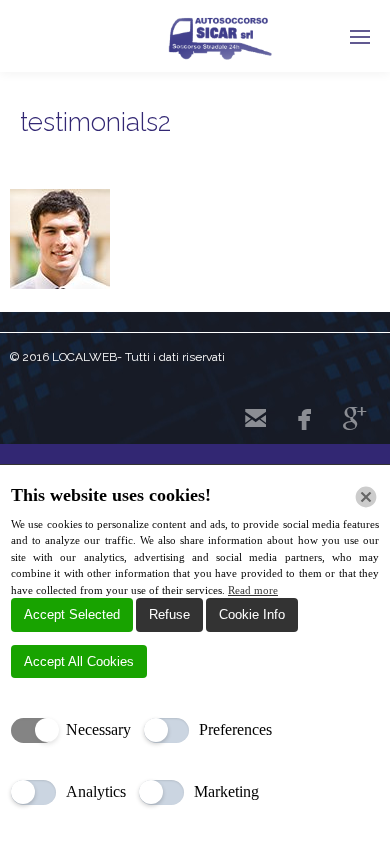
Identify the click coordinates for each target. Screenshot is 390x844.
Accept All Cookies (79, 661)
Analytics (96, 791)
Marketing (226, 791)
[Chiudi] (366, 497)
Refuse (169, 614)
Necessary (98, 729)
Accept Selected (72, 614)
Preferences (235, 729)
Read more (253, 590)
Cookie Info (252, 614)
